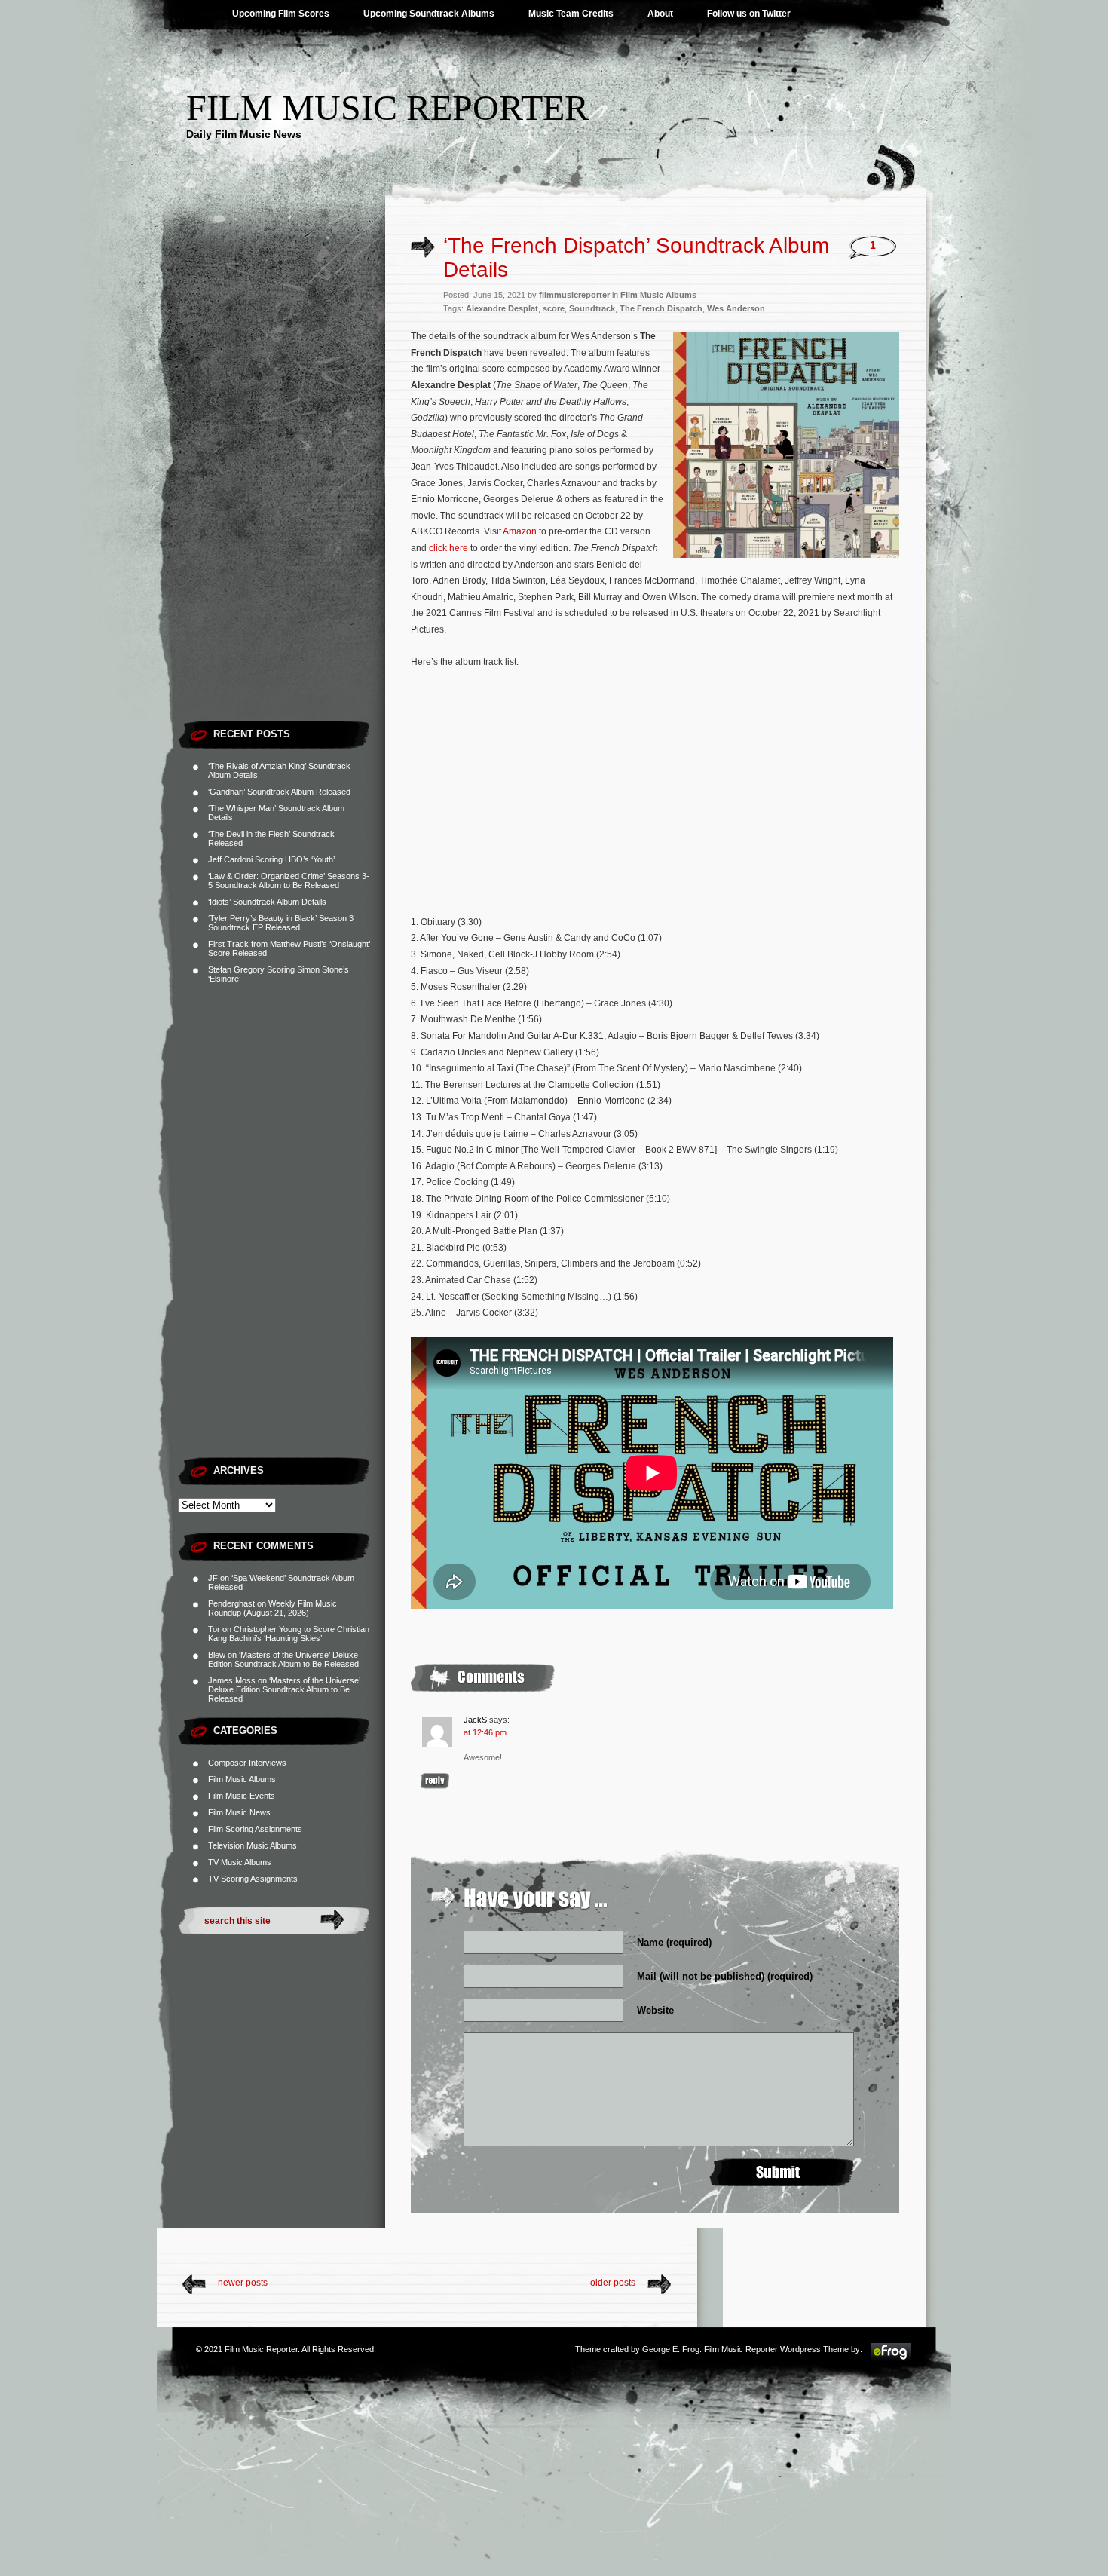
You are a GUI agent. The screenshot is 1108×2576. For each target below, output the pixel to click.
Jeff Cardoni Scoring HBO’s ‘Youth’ (271, 859)
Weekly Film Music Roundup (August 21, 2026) (272, 1608)
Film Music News (239, 1812)
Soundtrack (592, 308)
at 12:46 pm (485, 1732)
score (554, 308)
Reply (435, 1781)
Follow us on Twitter (749, 14)
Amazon (520, 531)
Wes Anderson (736, 308)
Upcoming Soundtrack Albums (429, 14)
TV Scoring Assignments (253, 1879)
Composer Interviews (247, 1763)
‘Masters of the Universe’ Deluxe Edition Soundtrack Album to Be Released (283, 1659)
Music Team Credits (571, 14)
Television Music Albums (253, 1845)
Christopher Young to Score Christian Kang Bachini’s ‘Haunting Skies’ (289, 1634)
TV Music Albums (240, 1862)
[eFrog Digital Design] (891, 2359)
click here (448, 548)
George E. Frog (671, 2349)
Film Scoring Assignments (255, 1829)
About (660, 14)
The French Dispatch (661, 308)
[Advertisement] (282, 486)
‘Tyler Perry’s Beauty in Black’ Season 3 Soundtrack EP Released (281, 923)
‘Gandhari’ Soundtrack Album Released (279, 792)
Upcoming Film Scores (281, 14)
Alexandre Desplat (502, 308)
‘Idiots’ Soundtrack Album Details (267, 902)
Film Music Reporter (387, 107)
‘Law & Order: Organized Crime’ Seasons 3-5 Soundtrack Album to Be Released (289, 881)
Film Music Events (242, 1796)
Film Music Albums (242, 1779)
